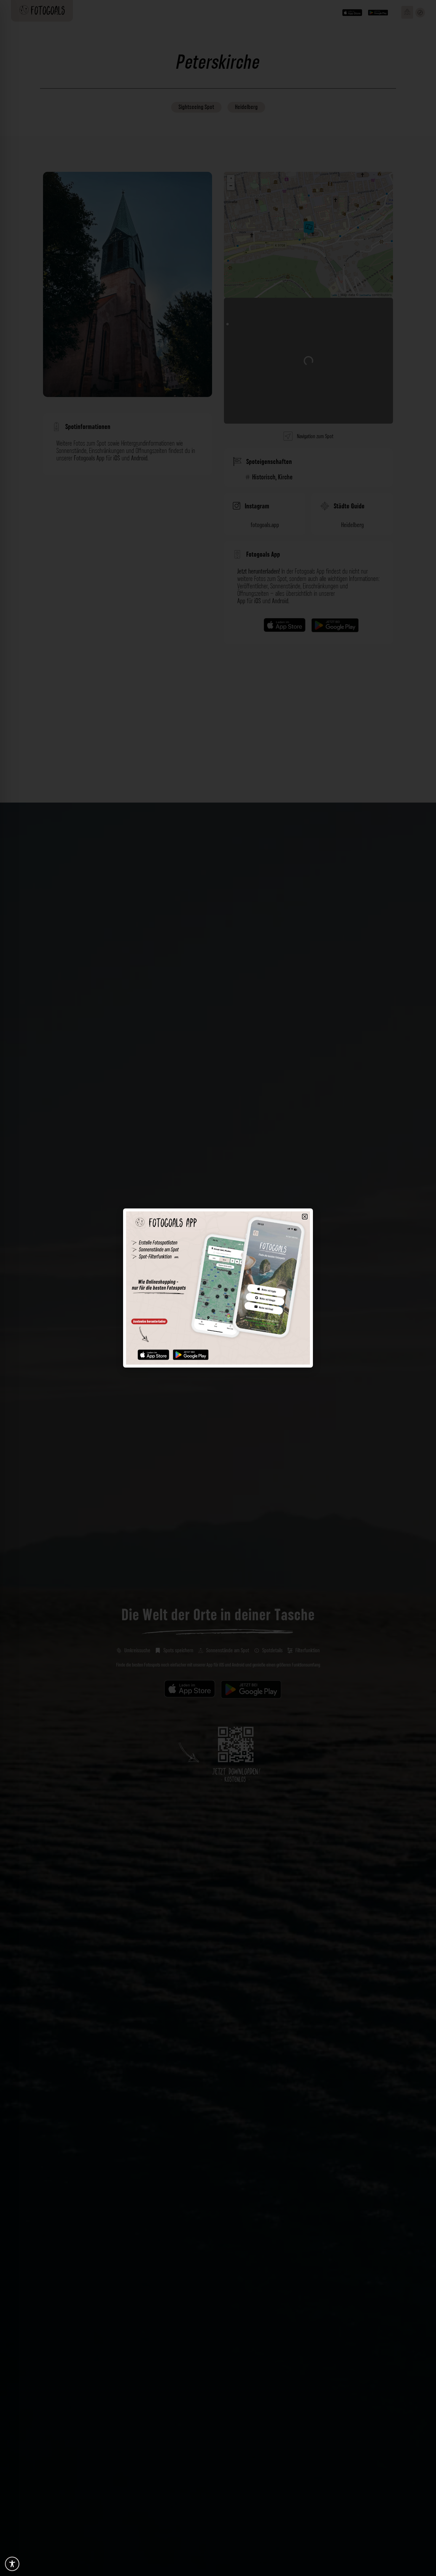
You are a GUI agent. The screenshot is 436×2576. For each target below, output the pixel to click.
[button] (305, 1217)
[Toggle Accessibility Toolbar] (12, 2564)
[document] (218, 1288)
